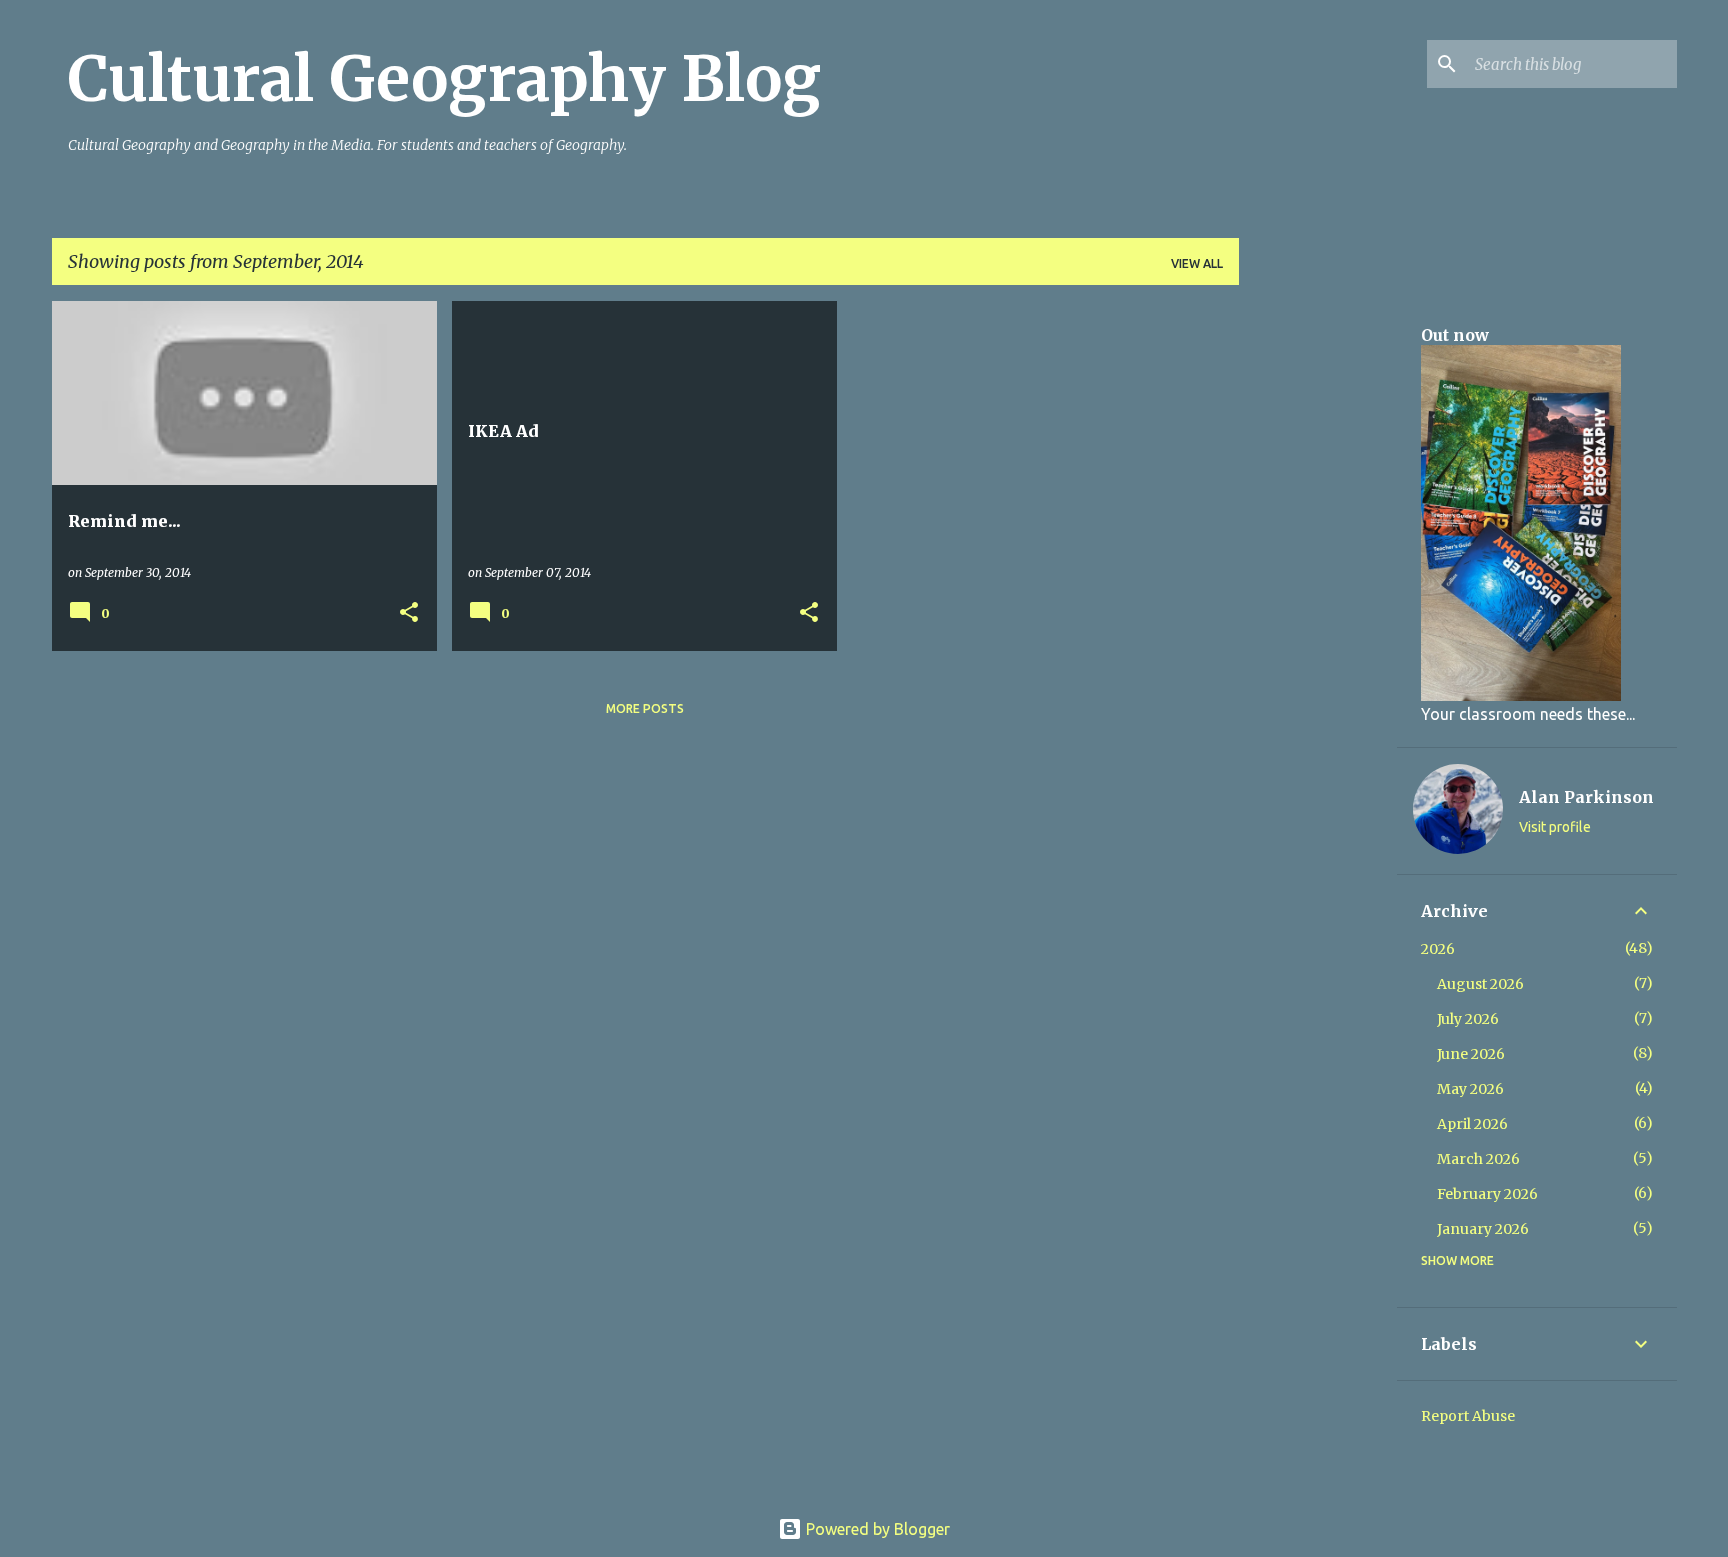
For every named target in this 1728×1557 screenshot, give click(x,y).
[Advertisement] (1318, 601)
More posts (645, 708)
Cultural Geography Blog (444, 79)
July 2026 (1468, 1019)
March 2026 (1478, 1159)
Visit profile (1555, 827)
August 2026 (1480, 984)
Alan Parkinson (1586, 797)
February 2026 (1487, 1194)
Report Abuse (1468, 1416)
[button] (409, 613)
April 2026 (1472, 1124)
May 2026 (1470, 1089)
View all (1197, 263)
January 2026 (1483, 1229)
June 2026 (1471, 1054)
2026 (1438, 949)
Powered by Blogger (876, 1529)
